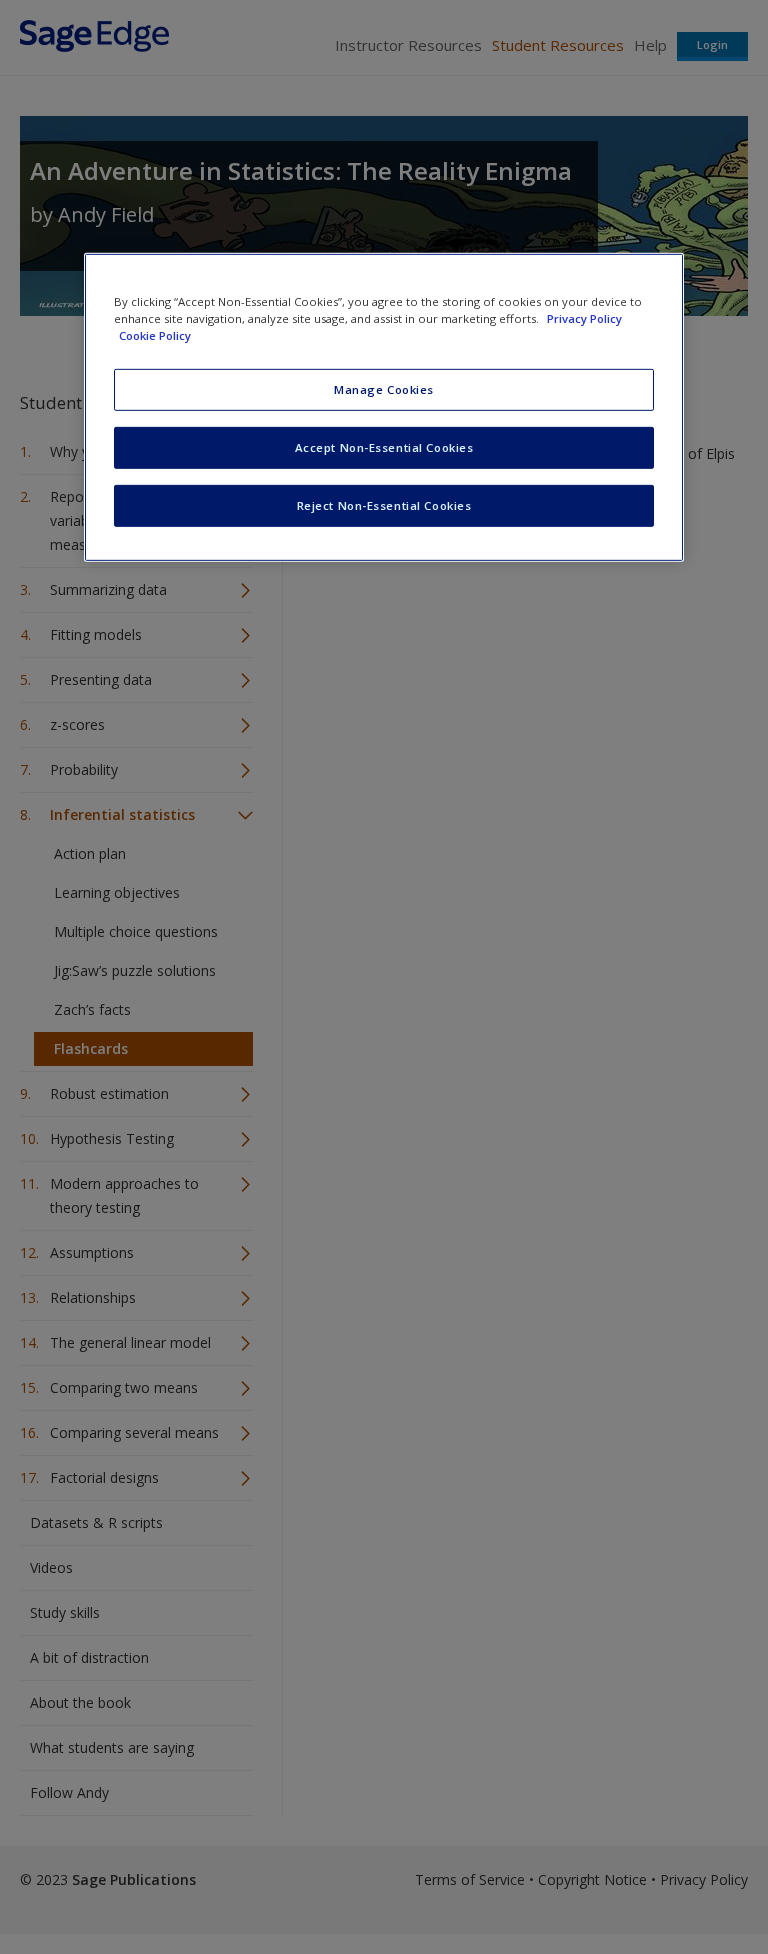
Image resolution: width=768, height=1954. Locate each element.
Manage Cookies (384, 389)
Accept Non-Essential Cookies (384, 447)
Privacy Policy (584, 318)
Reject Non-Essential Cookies (384, 505)
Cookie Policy (155, 335)
